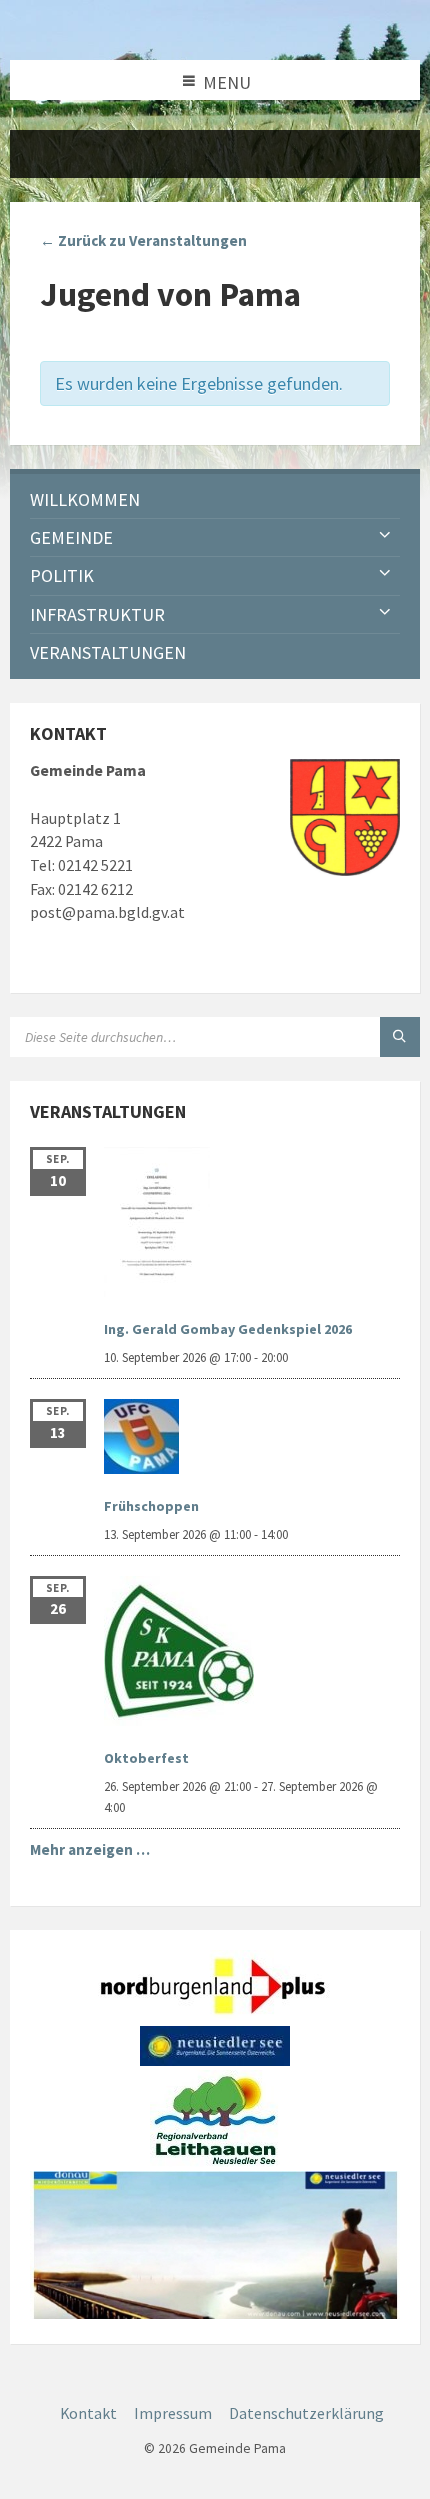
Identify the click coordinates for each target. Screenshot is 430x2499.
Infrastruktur (97, 614)
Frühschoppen (151, 1506)
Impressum (173, 2413)
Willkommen (85, 499)
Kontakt (88, 2413)
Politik (62, 575)
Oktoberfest (146, 1758)
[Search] (400, 1037)
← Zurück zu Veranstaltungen (143, 240)
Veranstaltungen (108, 652)
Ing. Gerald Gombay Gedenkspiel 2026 (228, 1329)
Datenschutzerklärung (306, 2413)
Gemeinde (71, 537)
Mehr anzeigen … (90, 1849)
